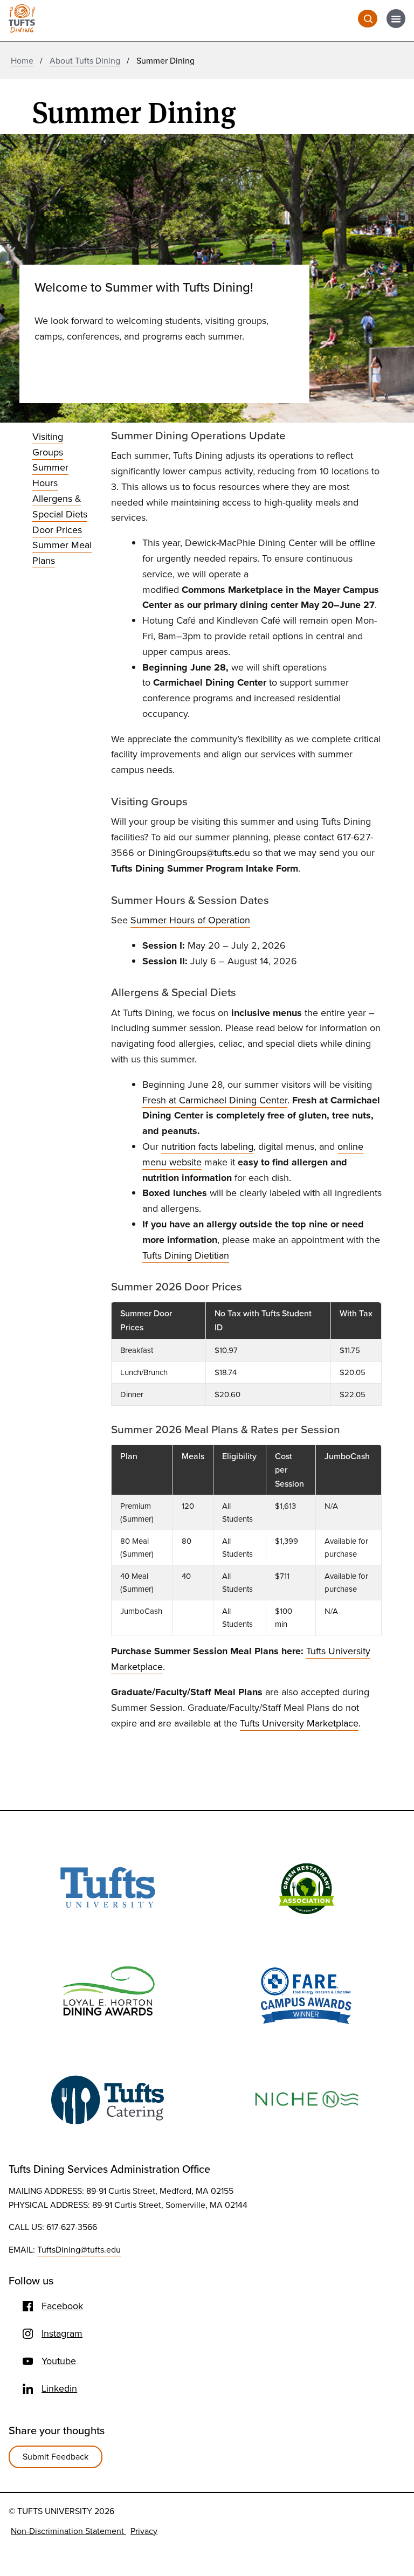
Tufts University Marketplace (299, 1723)
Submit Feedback (56, 2457)
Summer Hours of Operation (190, 920)
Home (22, 61)
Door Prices (57, 530)
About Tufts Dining (85, 61)
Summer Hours (50, 475)
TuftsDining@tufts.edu (79, 2250)
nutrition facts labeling (207, 1147)
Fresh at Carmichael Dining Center (215, 1100)
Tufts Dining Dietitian (186, 1255)
